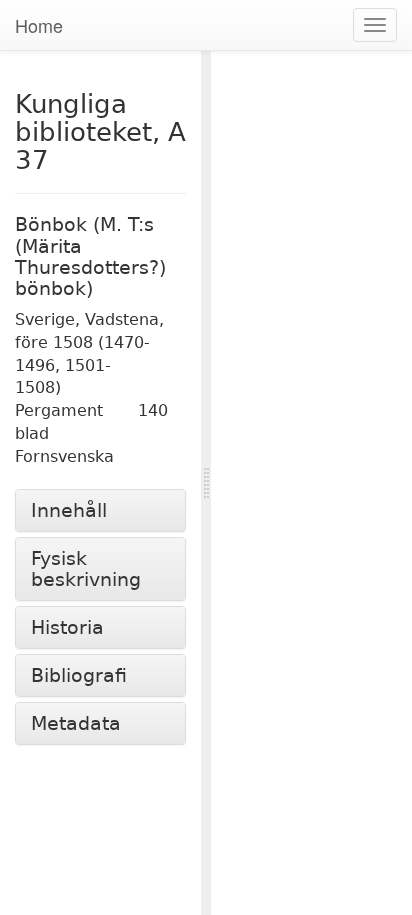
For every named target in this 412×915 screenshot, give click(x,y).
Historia (67, 627)
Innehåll (69, 510)
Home (39, 25)
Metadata (76, 723)
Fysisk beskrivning (86, 569)
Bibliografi (79, 675)
